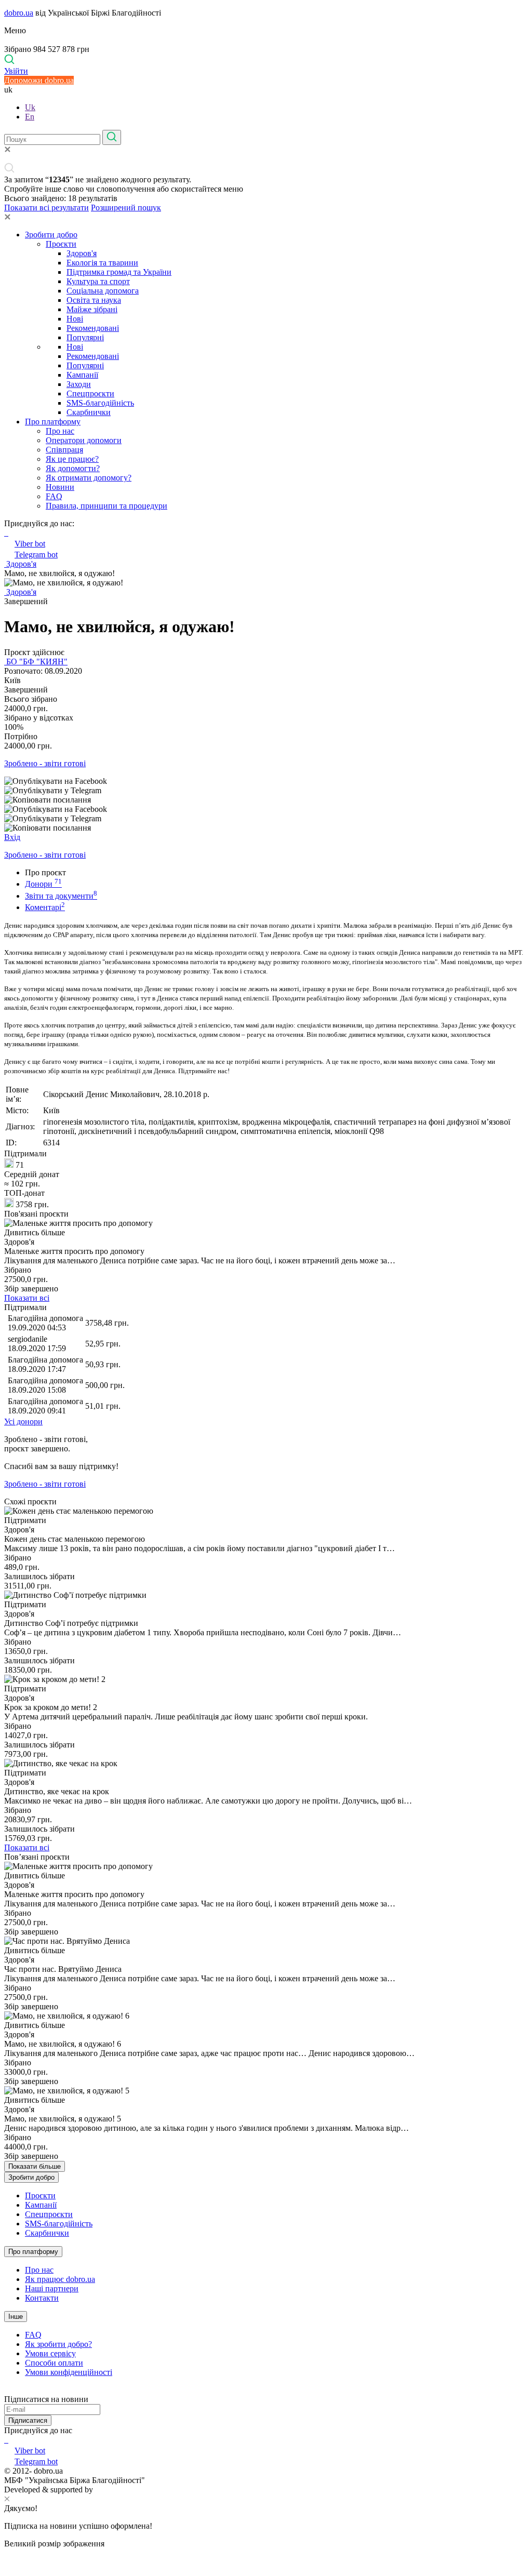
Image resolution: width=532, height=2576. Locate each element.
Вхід (12, 837)
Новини (60, 487)
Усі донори (23, 1422)
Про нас (60, 431)
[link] (266, 781)
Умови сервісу (50, 2353)
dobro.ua (19, 13)
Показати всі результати (46, 208)
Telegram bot (36, 555)
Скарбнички (89, 412)
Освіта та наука (94, 300)
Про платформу (53, 422)
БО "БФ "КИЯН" (36, 662)
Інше (16, 2317)
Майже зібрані (92, 309)
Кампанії (82, 375)
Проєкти (61, 244)
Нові (75, 319)
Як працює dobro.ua (60, 2279)
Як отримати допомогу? (89, 478)
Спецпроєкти (90, 393)
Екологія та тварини (102, 263)
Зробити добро (51, 235)
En (30, 117)
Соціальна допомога (103, 291)
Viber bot (30, 544)
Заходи (79, 384)
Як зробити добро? (58, 2344)
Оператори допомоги (84, 440)
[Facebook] (5, 2440)
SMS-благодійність (100, 403)
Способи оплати (54, 2363)
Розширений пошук (126, 208)
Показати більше (35, 2166)
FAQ (54, 496)
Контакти (42, 2298)
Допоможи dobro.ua (39, 80)
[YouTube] (7, 2440)
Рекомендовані (93, 328)
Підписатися (28, 2420)
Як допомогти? (73, 468)
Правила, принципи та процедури (107, 506)
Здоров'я (82, 253)
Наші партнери (52, 2288)
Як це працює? (72, 459)
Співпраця (64, 450)
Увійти (16, 71)
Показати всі (27, 1298)
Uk (30, 107)
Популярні (85, 337)
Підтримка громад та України (119, 272)
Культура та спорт (98, 281)
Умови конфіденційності (69, 2372)
